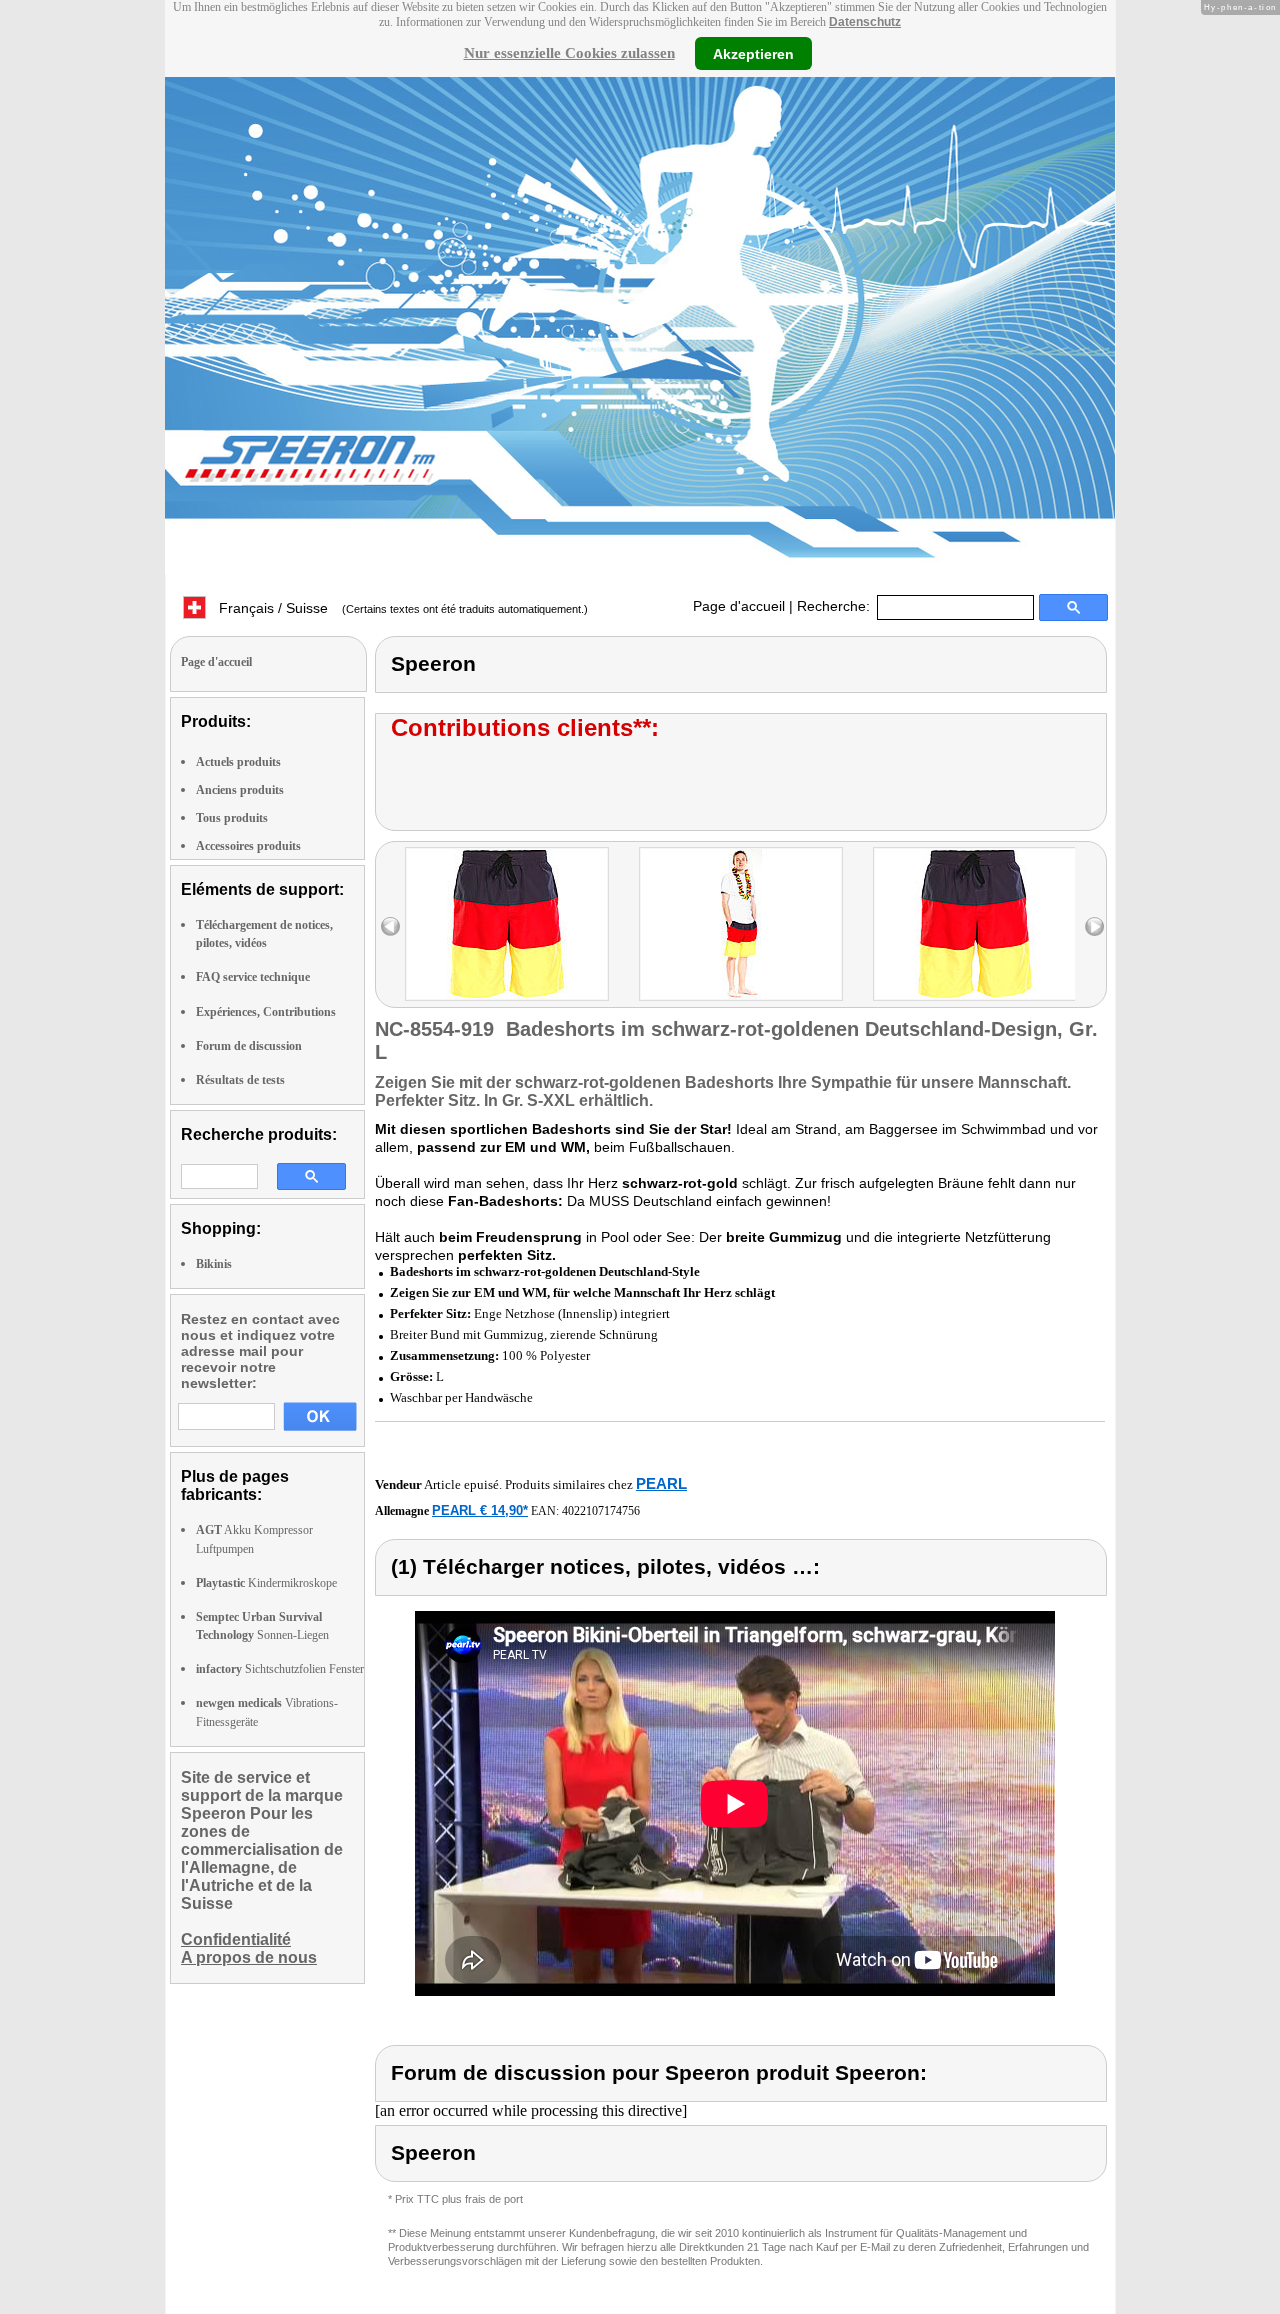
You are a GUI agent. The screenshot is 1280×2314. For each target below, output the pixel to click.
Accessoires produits (248, 846)
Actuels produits (238, 762)
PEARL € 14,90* (480, 1510)
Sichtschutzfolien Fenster (280, 1669)
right (1094, 926)
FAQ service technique (253, 977)
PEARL (661, 1483)
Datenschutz (865, 22)
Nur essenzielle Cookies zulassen (569, 53)
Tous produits (232, 818)
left (390, 926)
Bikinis (214, 1264)
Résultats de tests (240, 1080)
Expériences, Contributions (266, 1012)
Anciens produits (240, 790)
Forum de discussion (249, 1046)
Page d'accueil (739, 606)
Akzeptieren (753, 53)
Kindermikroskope (266, 1583)
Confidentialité (236, 1939)
